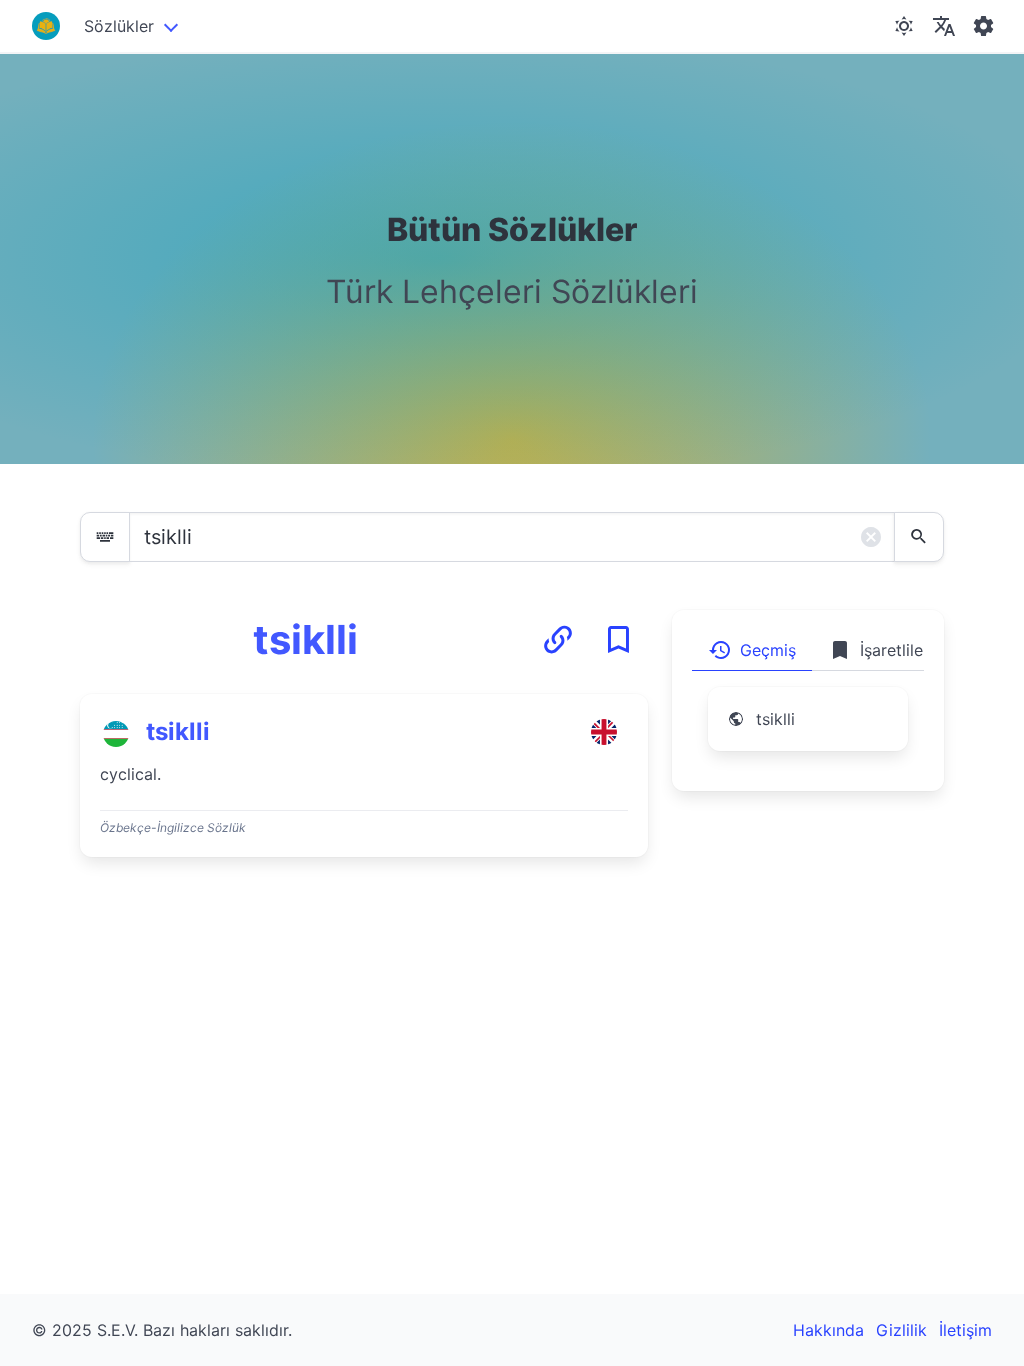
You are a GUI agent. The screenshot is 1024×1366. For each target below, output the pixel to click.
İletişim (965, 1330)
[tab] (752, 650)
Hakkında (828, 1330)
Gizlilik (901, 1330)
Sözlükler (119, 26)
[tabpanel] (808, 731)
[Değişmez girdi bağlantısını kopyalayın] (558, 640)
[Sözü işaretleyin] (618, 640)
